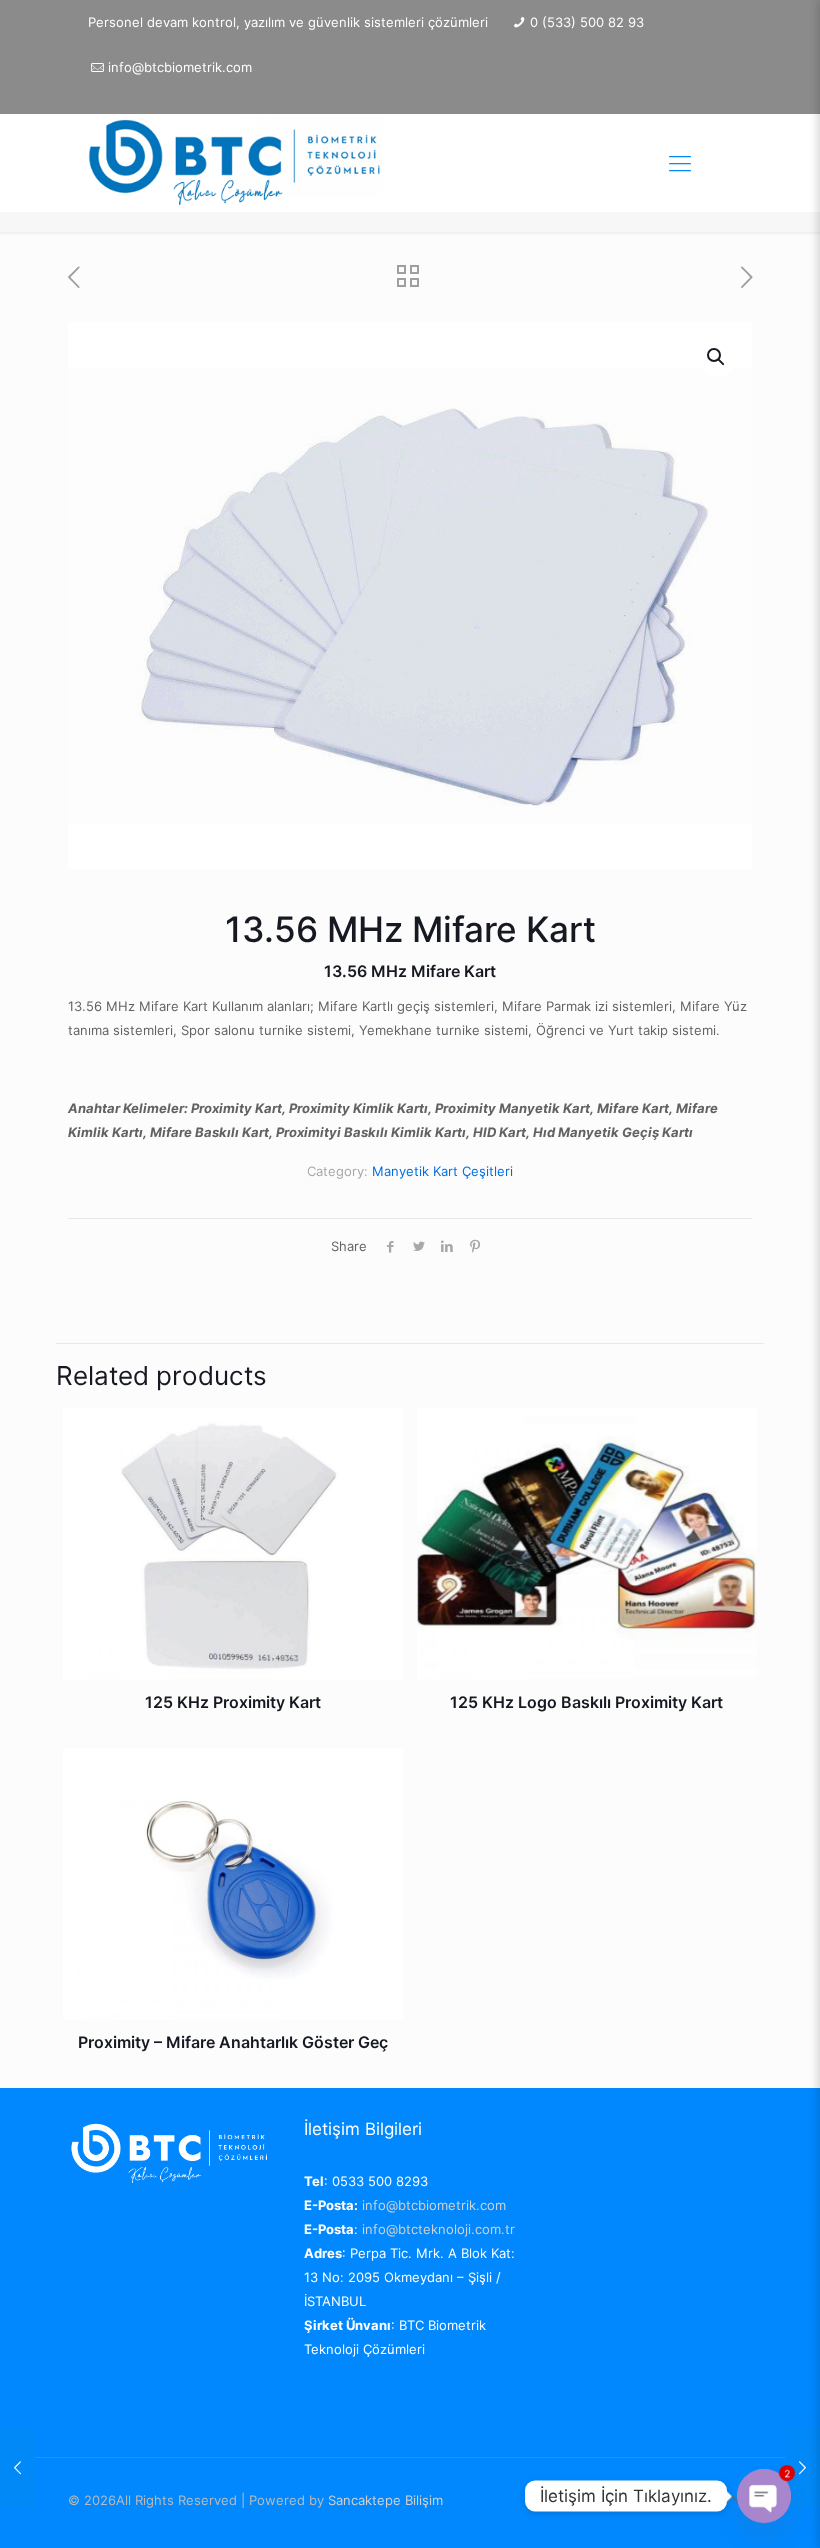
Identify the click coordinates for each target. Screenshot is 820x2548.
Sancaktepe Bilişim (385, 2500)
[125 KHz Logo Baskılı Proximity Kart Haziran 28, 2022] (802, 2468)
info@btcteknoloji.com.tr (438, 2229)
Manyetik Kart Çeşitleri (442, 1171)
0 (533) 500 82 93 (587, 22)
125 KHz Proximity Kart (233, 1702)
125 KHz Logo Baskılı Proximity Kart (586, 1702)
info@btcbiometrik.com (180, 67)
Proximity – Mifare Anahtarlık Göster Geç (233, 2042)
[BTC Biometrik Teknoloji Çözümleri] (239, 162)
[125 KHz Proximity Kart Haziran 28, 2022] (17, 2468)
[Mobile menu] (680, 163)
